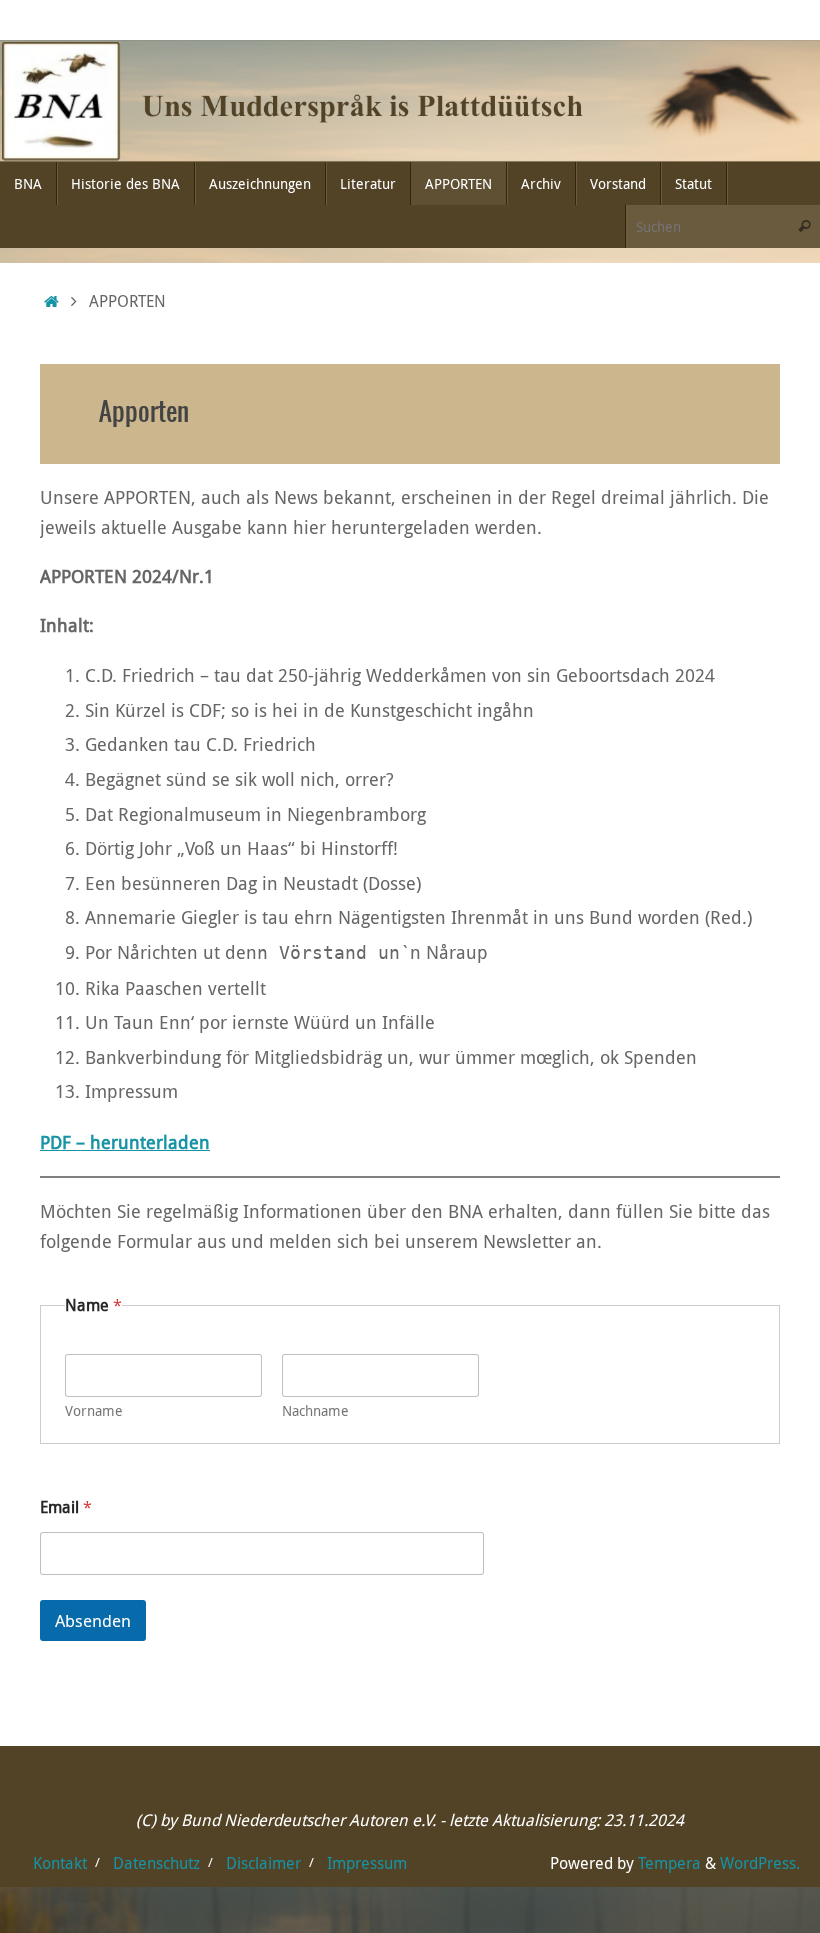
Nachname (315, 1410)
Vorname (94, 1410)
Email (66, 1507)
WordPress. (760, 1863)
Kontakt (60, 1863)
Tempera (669, 1863)
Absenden (93, 1620)
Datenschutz (156, 1863)
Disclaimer (263, 1863)
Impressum (367, 1863)
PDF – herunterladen (125, 1142)
